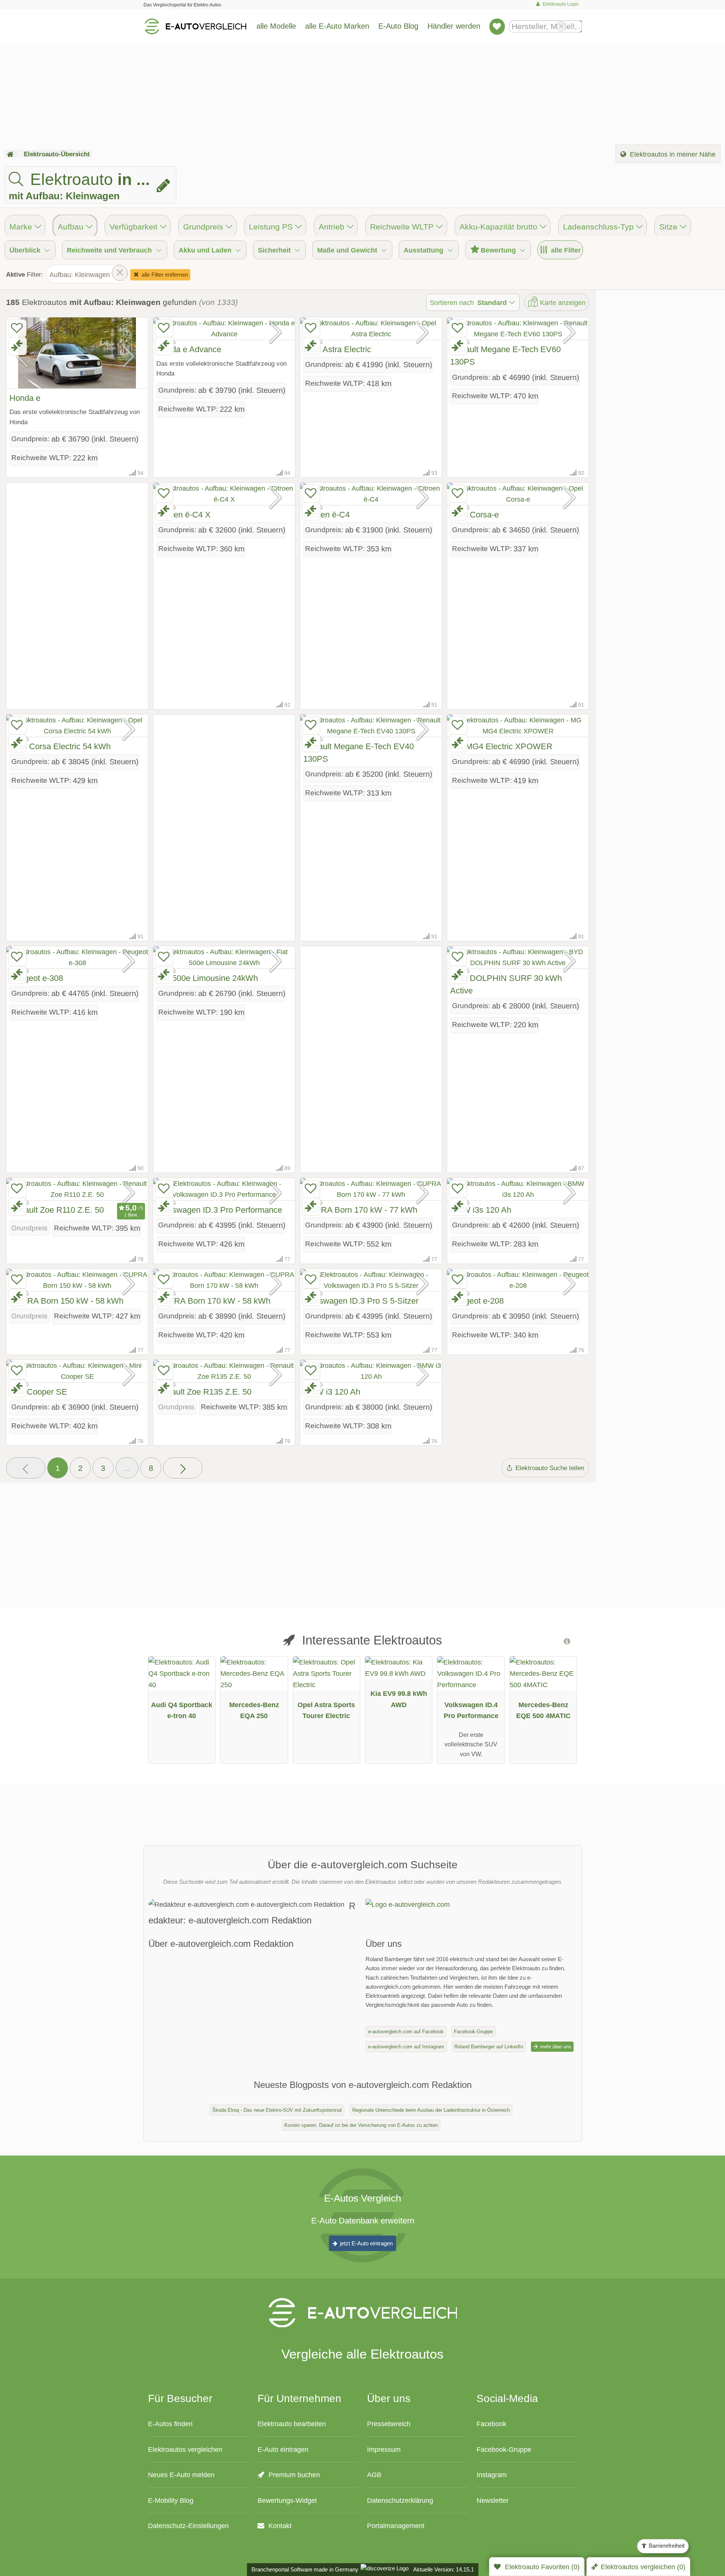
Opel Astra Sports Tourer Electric (326, 1710)
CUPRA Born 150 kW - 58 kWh (66, 1301)
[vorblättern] (129, 353)
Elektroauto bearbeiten (292, 2424)
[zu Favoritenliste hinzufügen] (17, 328)
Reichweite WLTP (402, 227)
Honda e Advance (189, 349)
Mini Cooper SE (38, 1392)
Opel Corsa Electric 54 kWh (60, 746)
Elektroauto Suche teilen (549, 1468)
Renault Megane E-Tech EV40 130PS (359, 753)
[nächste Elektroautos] (183, 1468)
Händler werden (454, 26)
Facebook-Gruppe (473, 2032)
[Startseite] (10, 154)
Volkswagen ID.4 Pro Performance (471, 1710)
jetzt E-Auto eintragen (366, 2243)
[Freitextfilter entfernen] (561, 26)
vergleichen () (643, 2567)
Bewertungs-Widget (287, 2500)
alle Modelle (276, 26)
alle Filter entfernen (164, 275)
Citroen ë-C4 (326, 515)
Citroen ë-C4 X (184, 515)
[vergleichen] (18, 346)
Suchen (576, 26)
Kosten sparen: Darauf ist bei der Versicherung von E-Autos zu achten (361, 2125)
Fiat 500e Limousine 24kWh (207, 978)
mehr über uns (555, 2047)
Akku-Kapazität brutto (498, 227)
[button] (26, 1468)
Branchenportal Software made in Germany (303, 2569)
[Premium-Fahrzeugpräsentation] (564, 1644)
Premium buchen (293, 2475)
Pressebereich (389, 2424)
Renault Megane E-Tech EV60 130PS (505, 356)
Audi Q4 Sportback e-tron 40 (182, 1710)
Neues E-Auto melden (181, 2475)
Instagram (492, 2475)
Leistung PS (271, 227)
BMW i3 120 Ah (332, 1392)
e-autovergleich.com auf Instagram (406, 2047)
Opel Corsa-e (474, 515)
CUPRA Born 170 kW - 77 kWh (360, 1210)
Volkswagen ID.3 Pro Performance (219, 1210)
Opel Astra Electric (337, 349)
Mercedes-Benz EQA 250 (254, 1710)
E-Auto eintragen (283, 2449)
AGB (374, 2475)
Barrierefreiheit (666, 2546)
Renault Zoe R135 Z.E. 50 (204, 1392)
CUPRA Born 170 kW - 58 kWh (213, 1301)
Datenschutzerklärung (400, 2500)
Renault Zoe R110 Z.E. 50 (57, 1210)
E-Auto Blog (398, 26)
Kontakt (279, 2526)
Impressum (384, 2449)
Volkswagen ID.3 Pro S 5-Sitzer (361, 1301)
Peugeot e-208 (477, 1301)
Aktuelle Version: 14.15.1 (443, 2569)
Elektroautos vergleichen (185, 2449)
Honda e (25, 398)
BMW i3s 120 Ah (481, 1210)
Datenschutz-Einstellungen (188, 2526)
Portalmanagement (396, 2526)
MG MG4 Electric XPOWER (501, 746)
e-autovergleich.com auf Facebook (406, 2032)
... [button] (127, 1468)
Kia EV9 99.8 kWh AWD (399, 1699)
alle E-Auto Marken (337, 26)
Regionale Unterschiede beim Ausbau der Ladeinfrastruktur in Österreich (431, 2110)
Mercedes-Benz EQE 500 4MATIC (543, 1710)
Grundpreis (203, 227)
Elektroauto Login (560, 4)
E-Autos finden (170, 2424)
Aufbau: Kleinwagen (80, 275)
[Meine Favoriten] (497, 26)
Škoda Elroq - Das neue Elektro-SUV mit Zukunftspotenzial (277, 2110)
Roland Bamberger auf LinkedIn (489, 2047)
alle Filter (565, 250)
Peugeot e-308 (36, 978)
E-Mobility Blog (171, 2500)
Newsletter (493, 2500)
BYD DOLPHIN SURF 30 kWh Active (506, 984)
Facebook (491, 2424)
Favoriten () (542, 2567)
